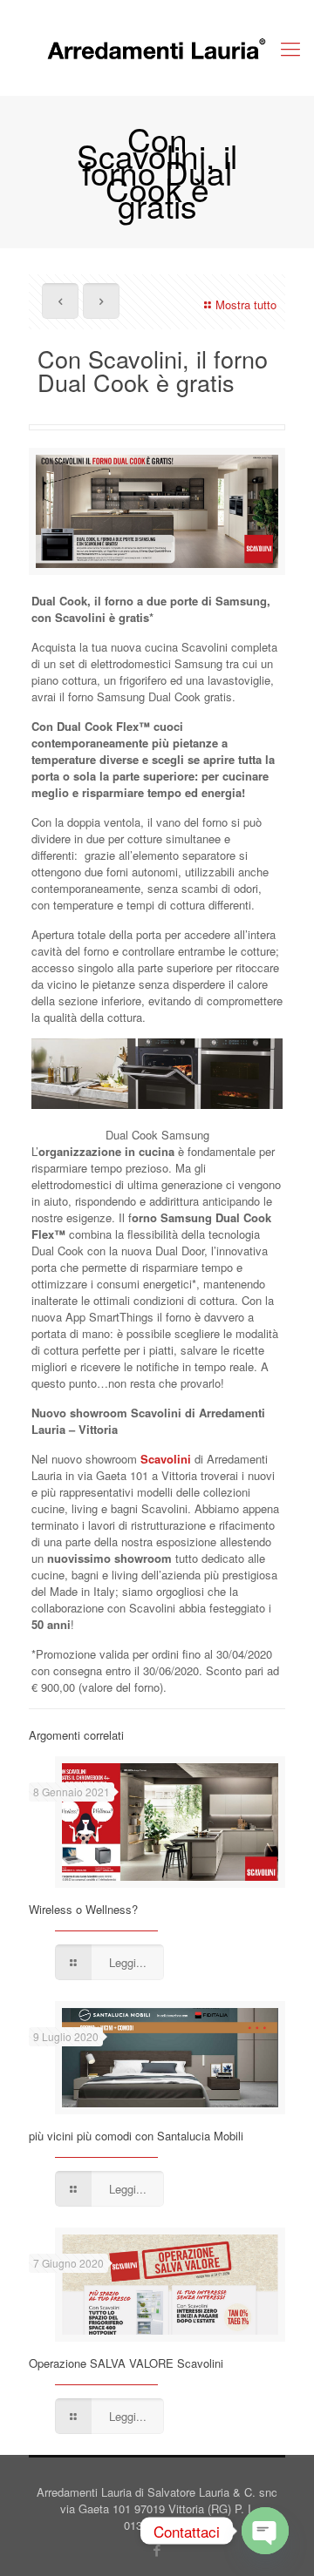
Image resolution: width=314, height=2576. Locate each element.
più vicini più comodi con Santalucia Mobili (136, 2136)
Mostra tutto (246, 304)
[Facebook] (157, 2549)
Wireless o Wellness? (83, 1909)
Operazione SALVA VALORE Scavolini (126, 2363)
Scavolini (166, 1459)
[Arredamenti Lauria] (157, 48)
